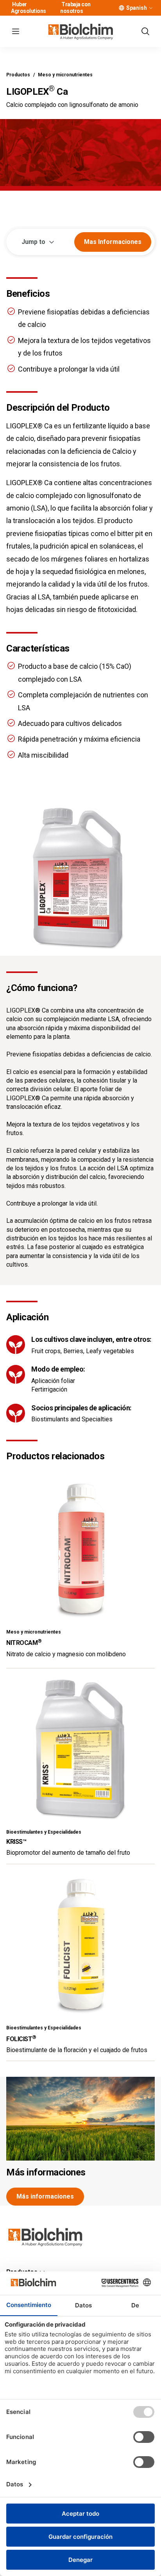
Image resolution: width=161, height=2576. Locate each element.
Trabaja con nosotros (75, 8)
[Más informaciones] (80, 2119)
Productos (18, 75)
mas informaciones (113, 242)
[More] (151, 8)
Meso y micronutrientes (65, 75)
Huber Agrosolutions (29, 8)
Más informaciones (46, 2172)
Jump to (33, 242)
